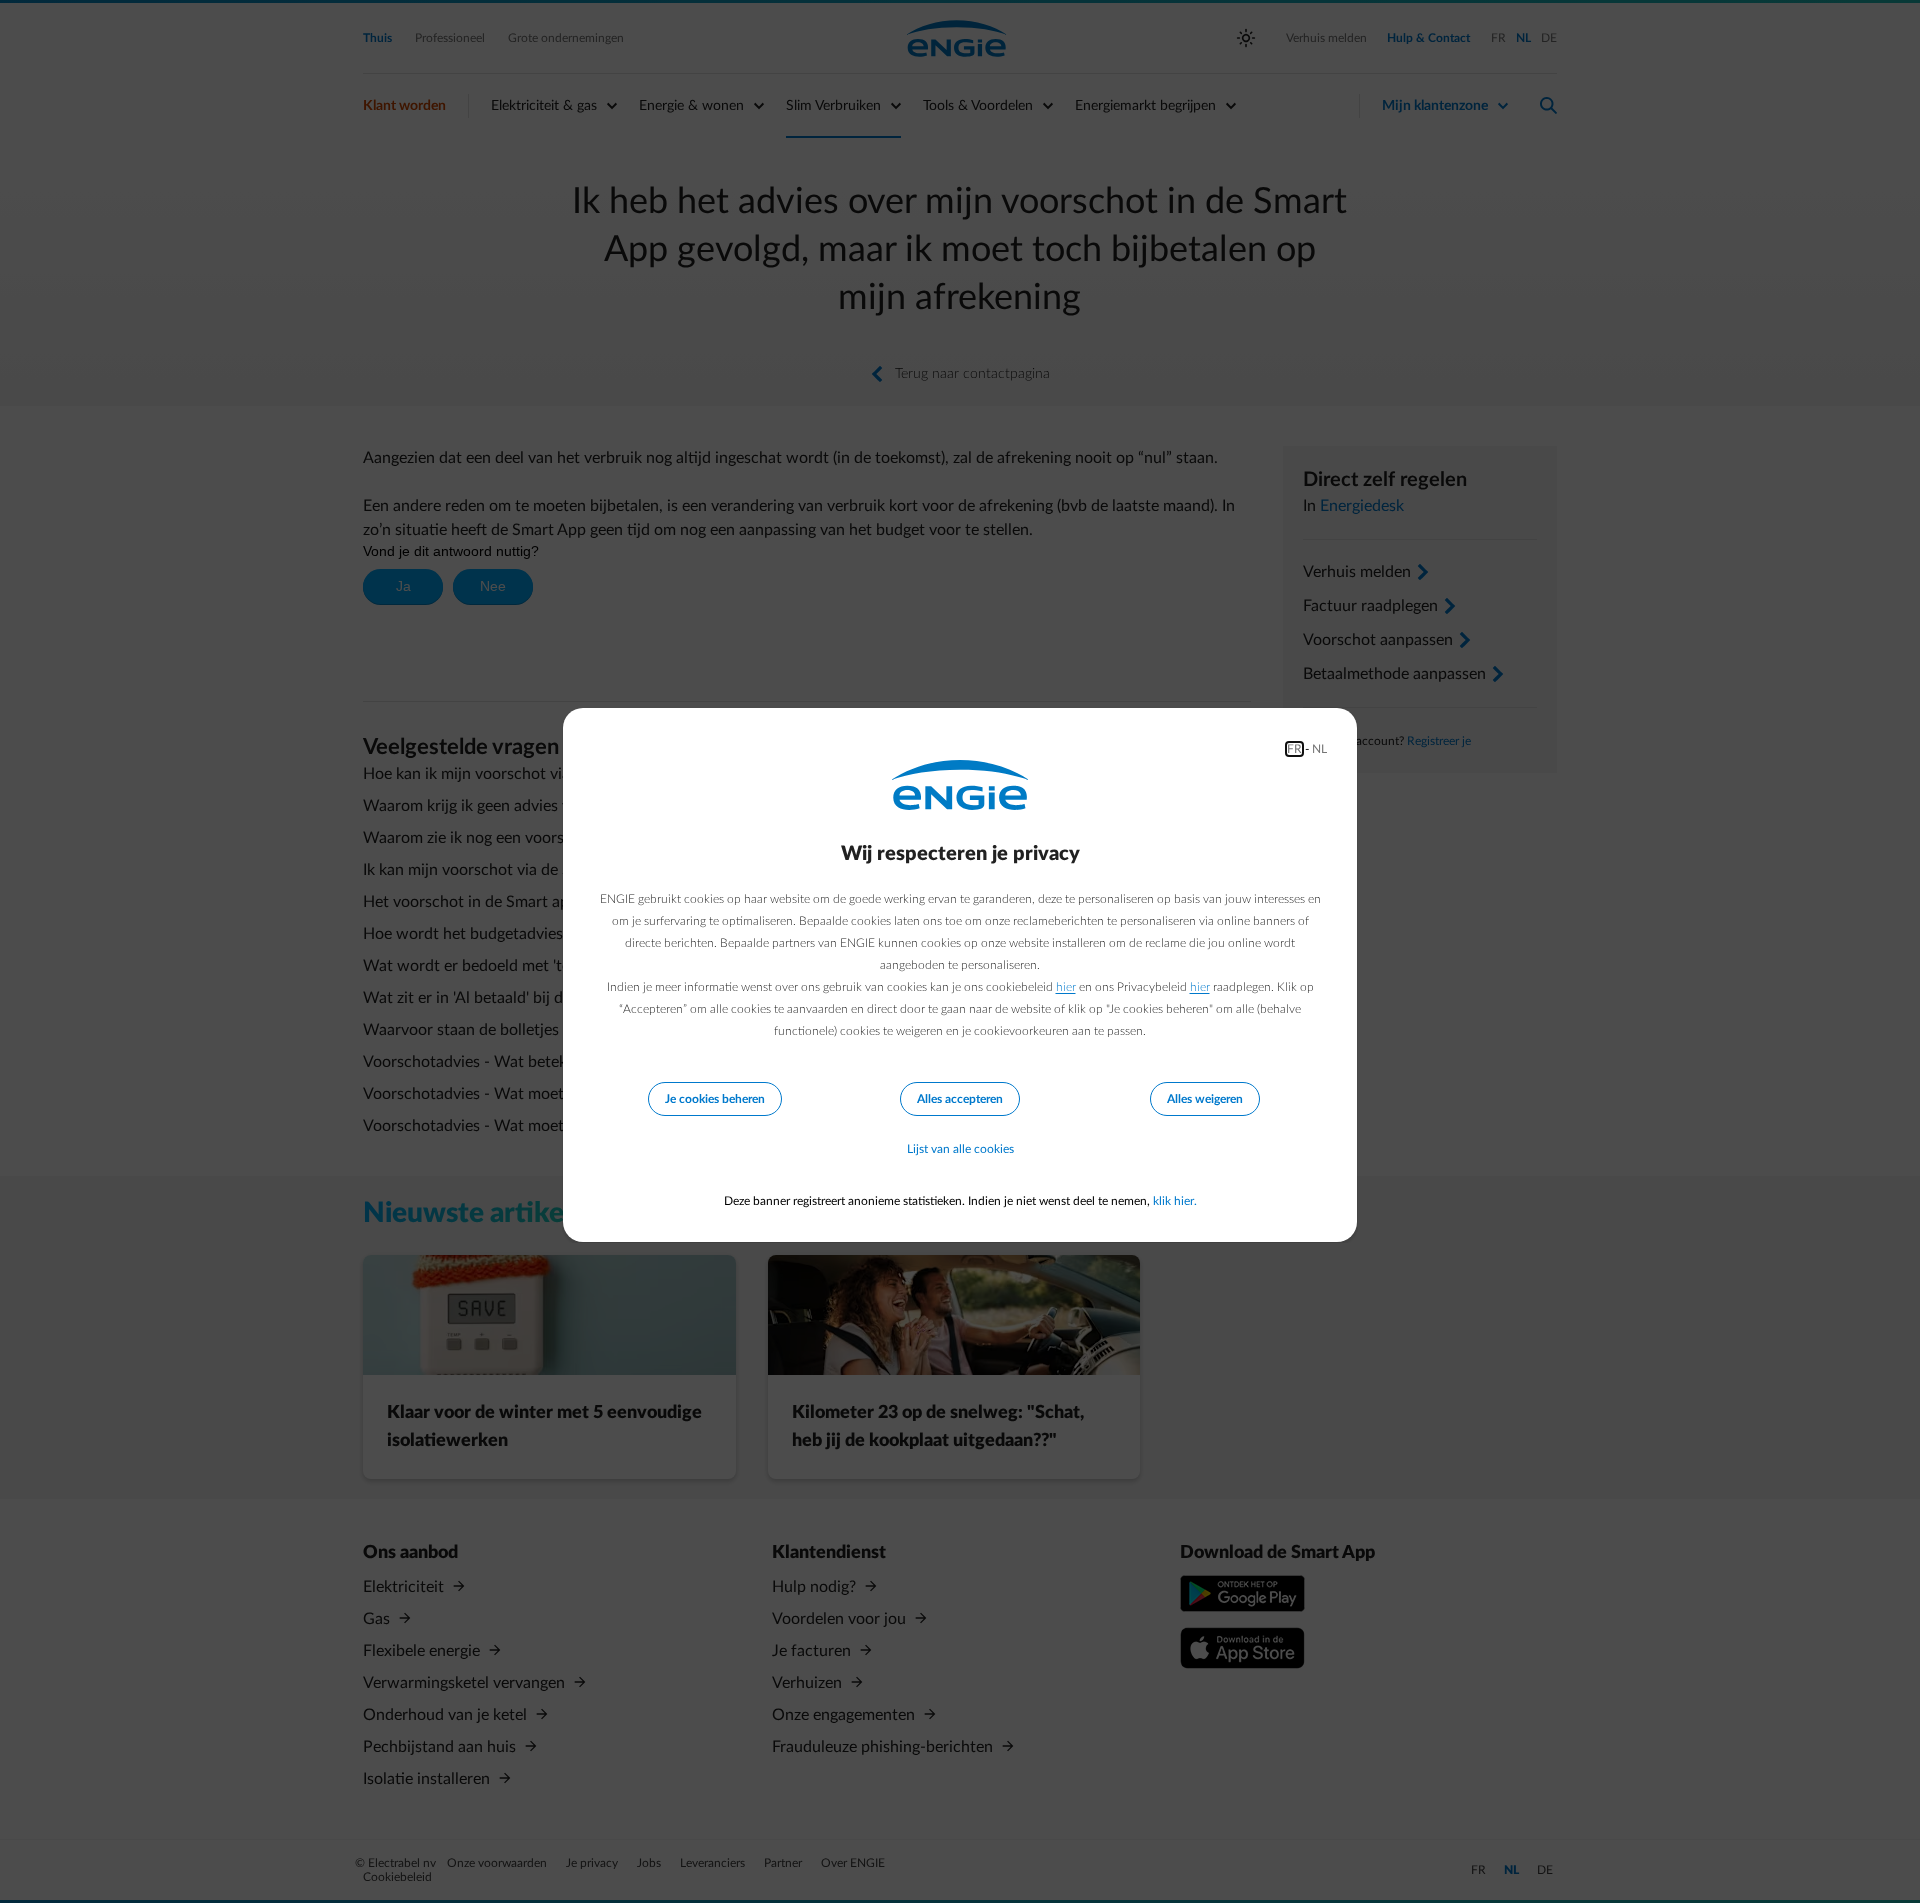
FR (1294, 749)
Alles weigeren (1205, 1099)
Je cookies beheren (715, 1099)
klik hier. (1175, 1201)
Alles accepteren (960, 1099)
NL (1319, 749)
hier (1066, 987)
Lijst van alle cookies (960, 1149)
